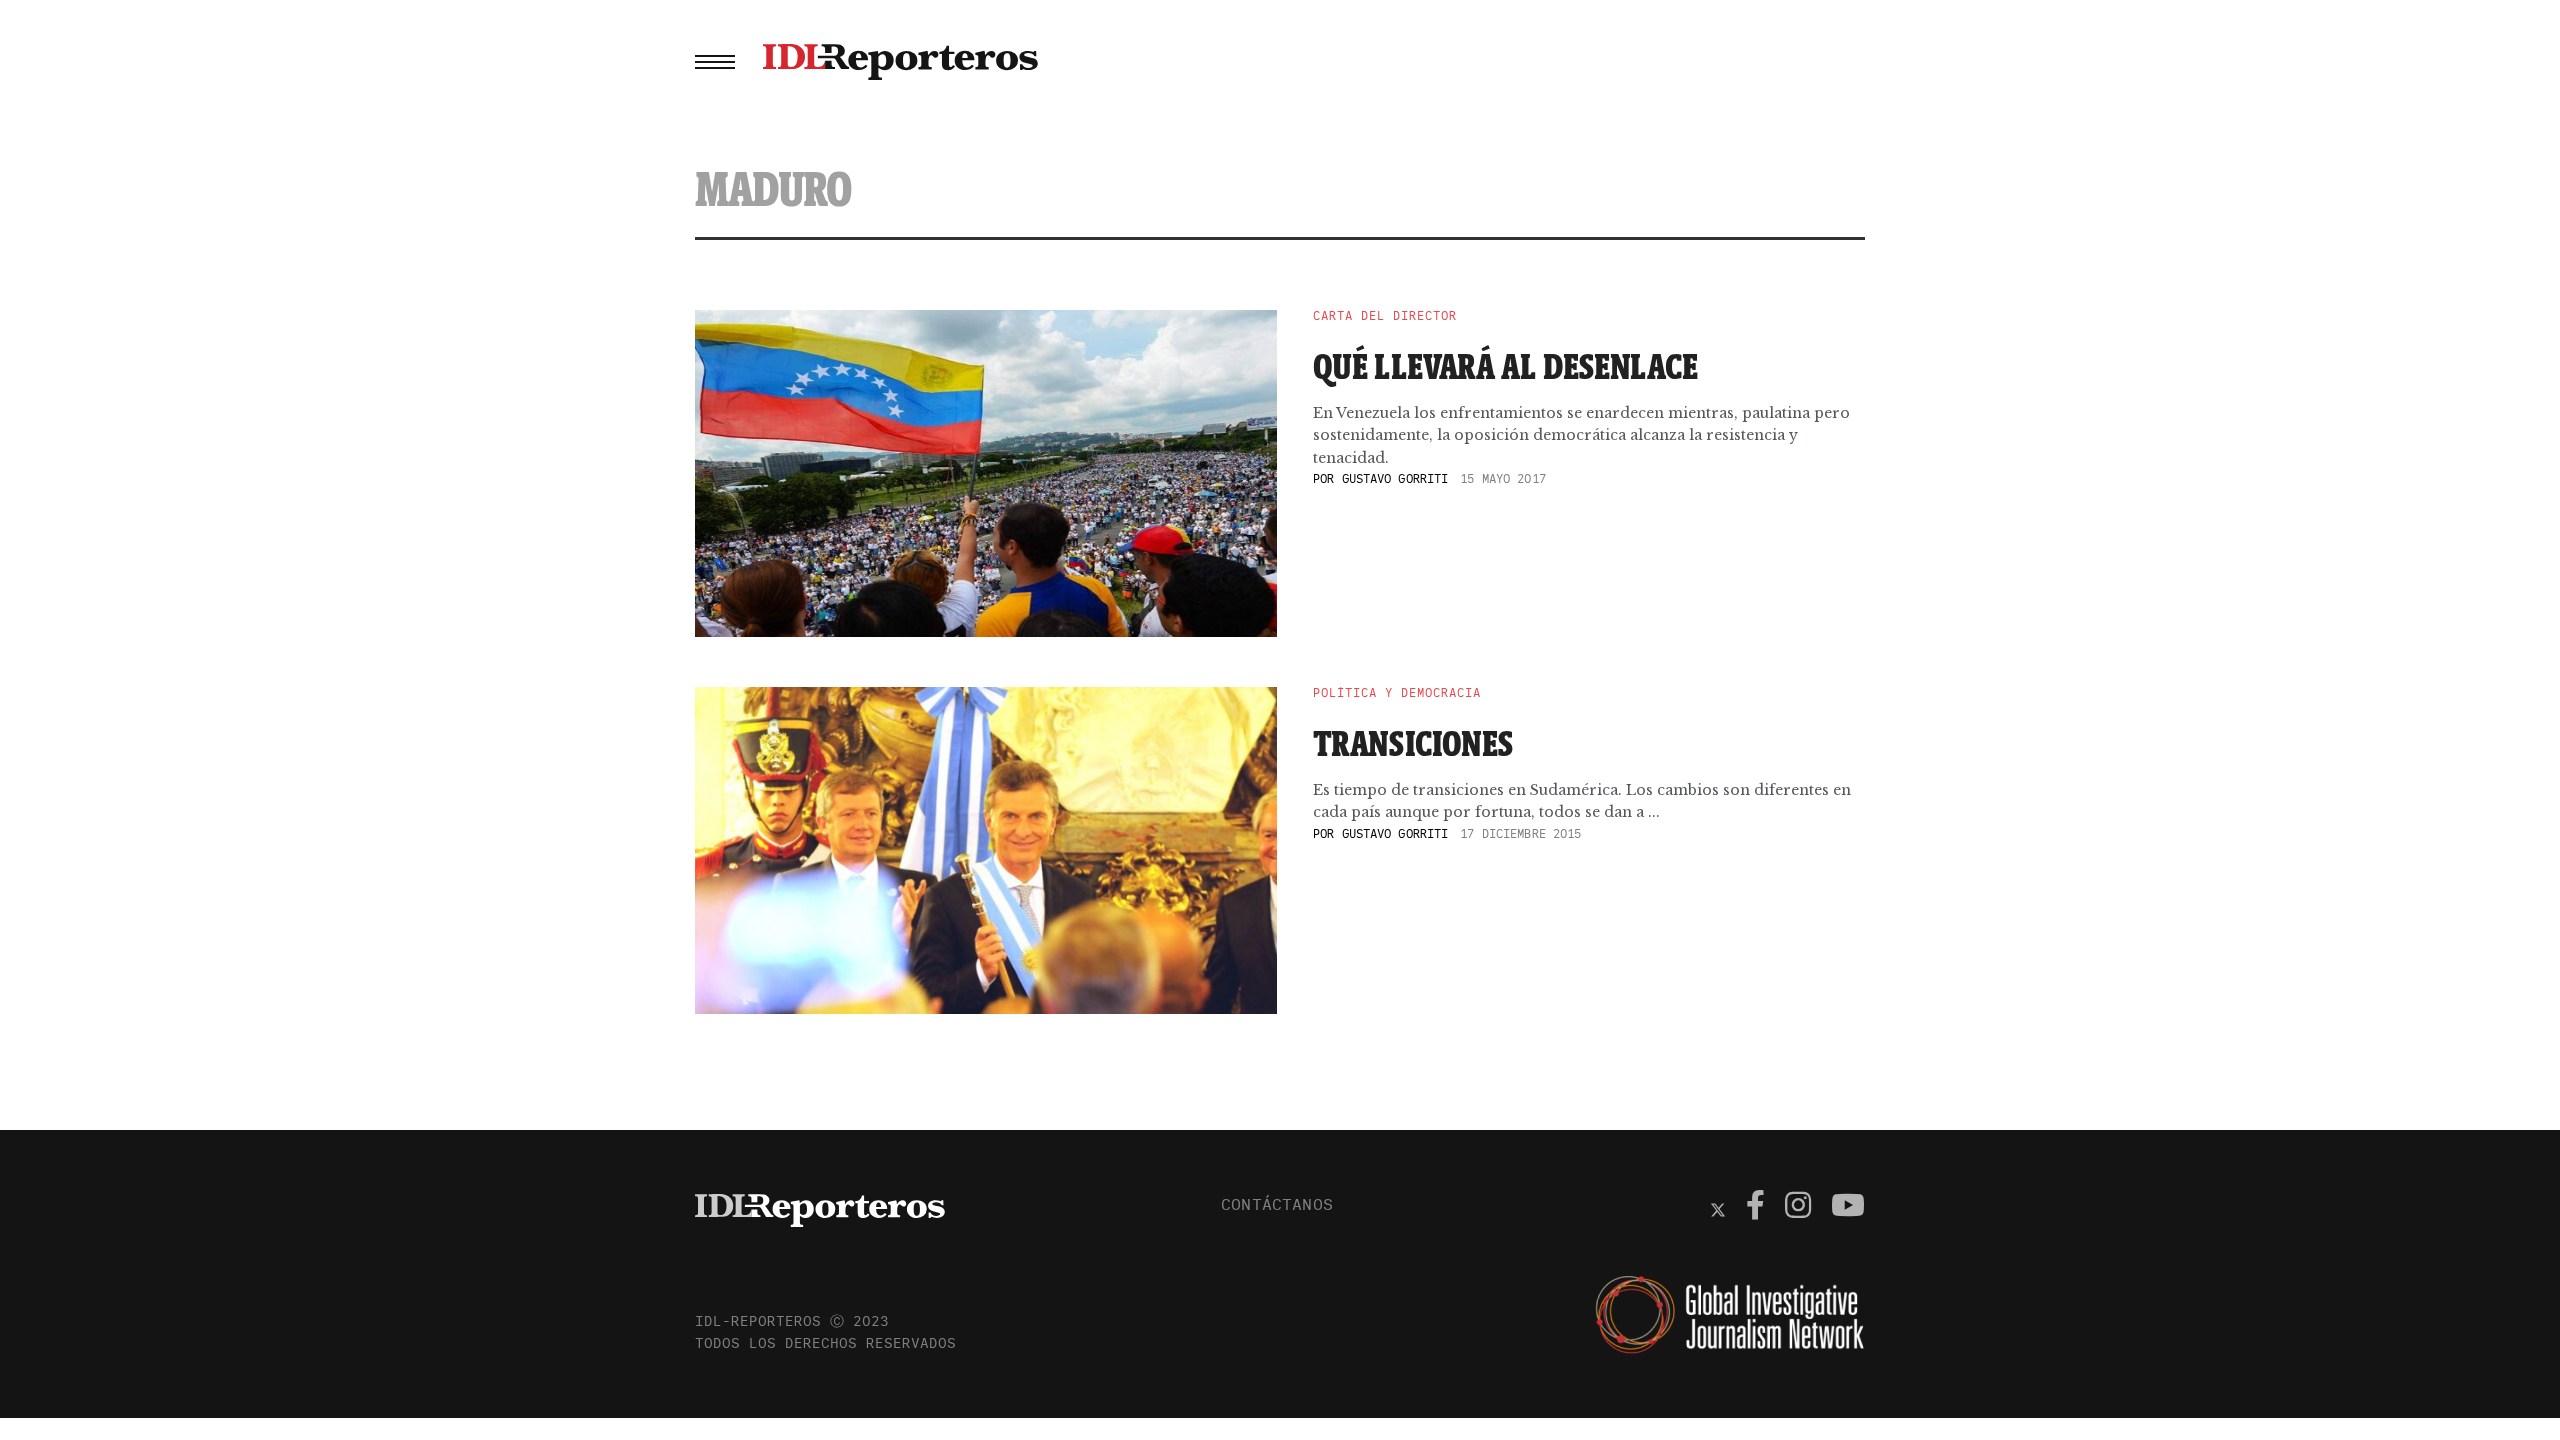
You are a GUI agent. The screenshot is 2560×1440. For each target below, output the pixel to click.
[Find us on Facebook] (1755, 1208)
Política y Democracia (1397, 693)
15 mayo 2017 (1502, 478)
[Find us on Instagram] (1798, 1208)
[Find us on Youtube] (1848, 1208)
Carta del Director (1385, 316)
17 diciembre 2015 (1520, 833)
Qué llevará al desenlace (1505, 366)
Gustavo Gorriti (1395, 478)
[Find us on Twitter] (1718, 1208)
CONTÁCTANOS (1277, 1204)
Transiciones (1413, 743)
